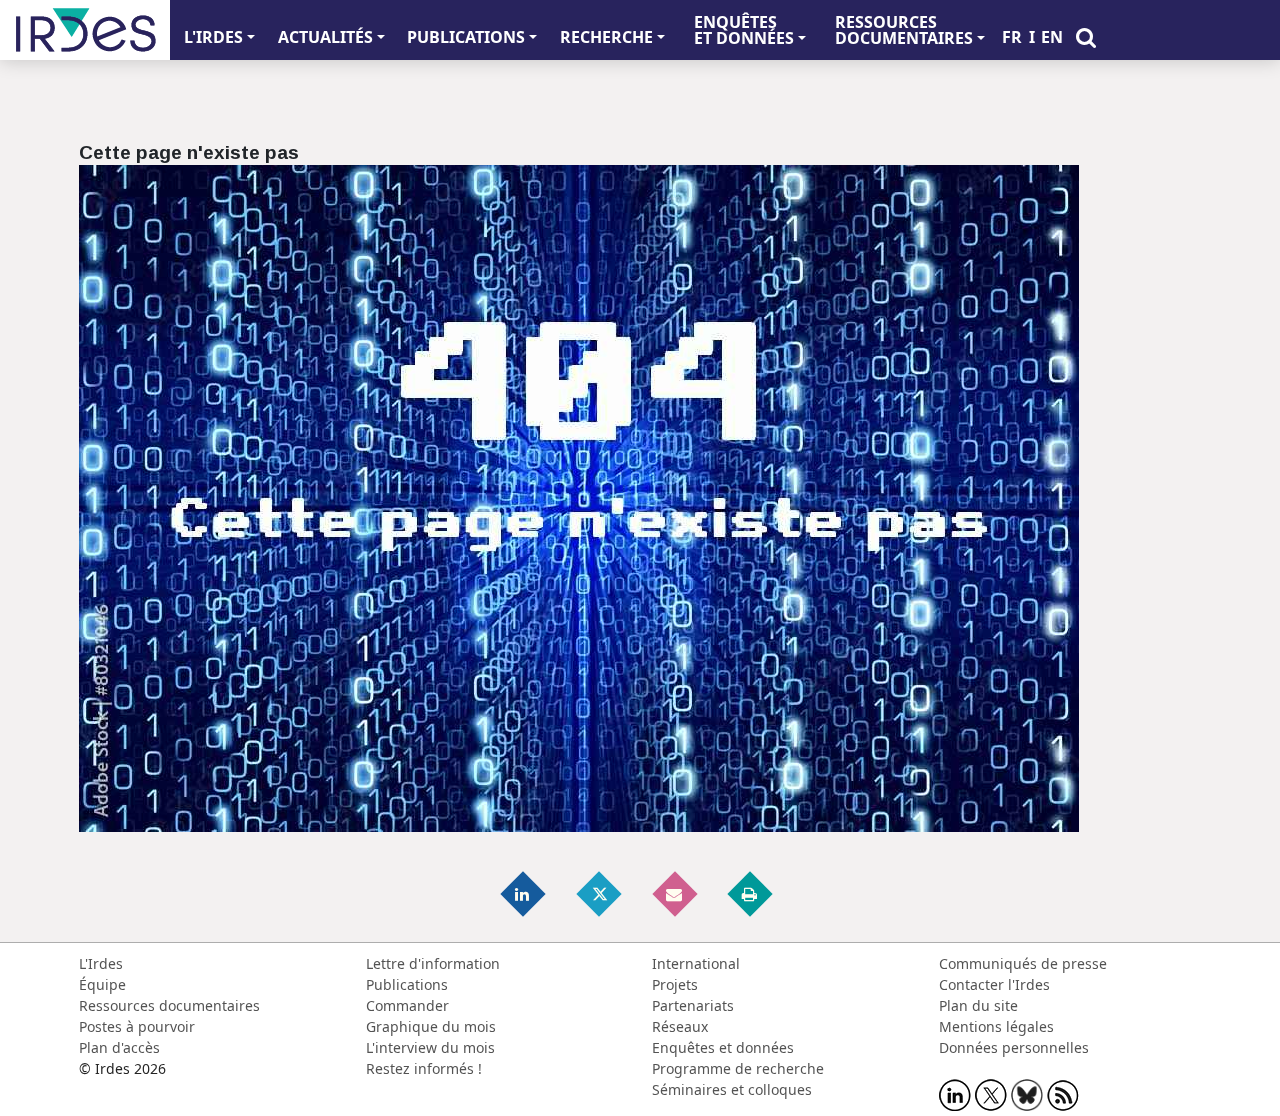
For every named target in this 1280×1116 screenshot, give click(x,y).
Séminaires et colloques (732, 1089)
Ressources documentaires (169, 1005)
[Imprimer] (751, 893)
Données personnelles (1014, 1047)
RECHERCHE (606, 37)
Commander (407, 1005)
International (696, 963)
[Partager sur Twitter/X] (600, 893)
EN (1052, 37)
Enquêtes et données (723, 1047)
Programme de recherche (738, 1068)
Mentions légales (996, 1026)
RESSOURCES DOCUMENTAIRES (904, 30)
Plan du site (978, 1005)
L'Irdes (101, 963)
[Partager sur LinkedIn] (525, 893)
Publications (407, 984)
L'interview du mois (430, 1047)
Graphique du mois (431, 1026)
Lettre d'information (433, 963)
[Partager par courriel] (676, 893)
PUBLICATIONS (466, 37)
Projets (675, 984)
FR (1012, 37)
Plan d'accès (119, 1047)
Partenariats (693, 1005)
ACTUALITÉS (325, 37)
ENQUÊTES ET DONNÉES (744, 30)
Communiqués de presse (1023, 963)
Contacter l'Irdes (994, 984)
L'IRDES (213, 37)
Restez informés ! (424, 1068)
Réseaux (680, 1026)
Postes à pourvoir (137, 1026)
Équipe (102, 984)
